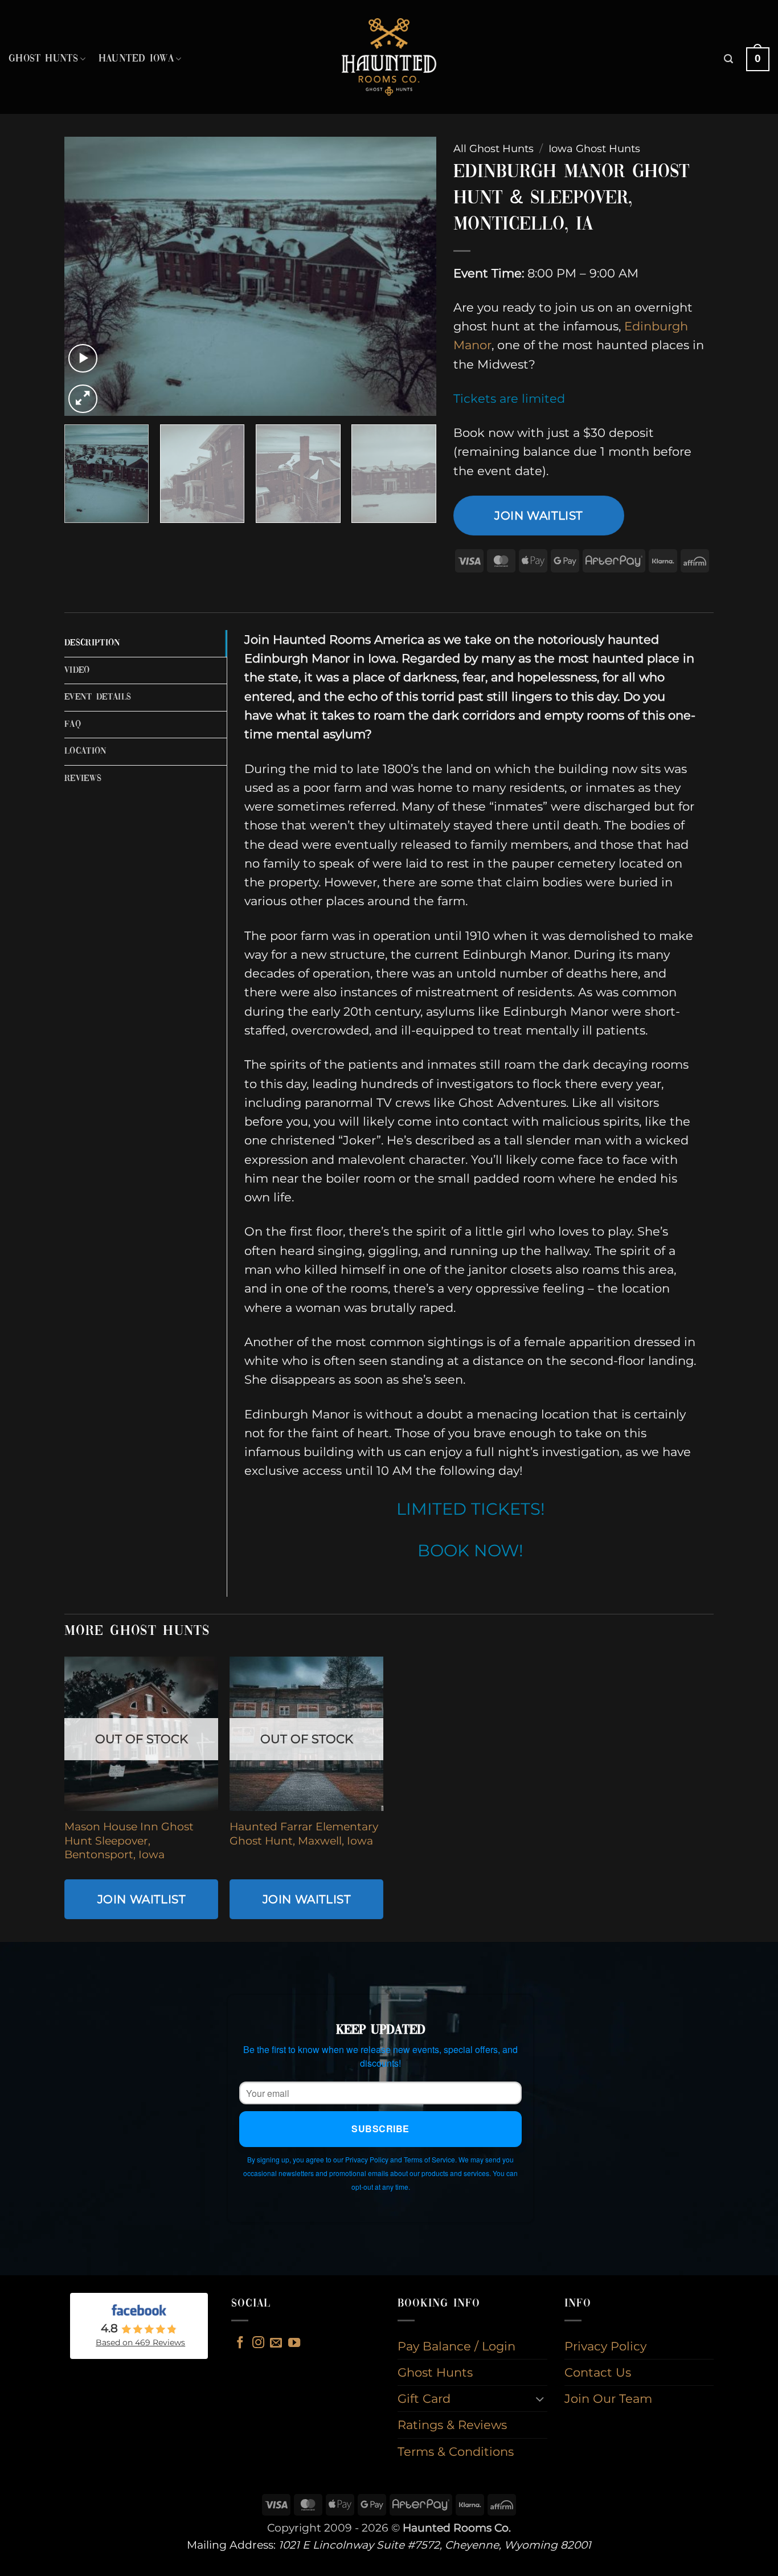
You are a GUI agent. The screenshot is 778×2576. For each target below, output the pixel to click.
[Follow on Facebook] (240, 2343)
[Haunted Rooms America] (389, 57)
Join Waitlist (539, 515)
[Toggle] (540, 2399)
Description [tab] (93, 643)
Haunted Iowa (136, 59)
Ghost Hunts (43, 59)
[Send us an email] (276, 2343)
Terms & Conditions (456, 2452)
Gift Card (424, 2399)
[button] (728, 59)
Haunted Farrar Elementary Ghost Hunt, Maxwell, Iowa (304, 1833)
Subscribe (380, 2129)
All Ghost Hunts (494, 148)
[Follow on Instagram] (258, 2343)
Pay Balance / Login (456, 2346)
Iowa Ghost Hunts (594, 148)
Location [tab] (86, 751)
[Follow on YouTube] (294, 2343)
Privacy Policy (605, 2346)
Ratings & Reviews (452, 2425)
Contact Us (598, 2372)
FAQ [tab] (73, 725)
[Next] (414, 276)
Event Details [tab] (98, 697)
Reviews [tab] (83, 779)
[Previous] (86, 276)
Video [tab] (77, 670)
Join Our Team (608, 2399)
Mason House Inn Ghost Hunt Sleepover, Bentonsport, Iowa (129, 1841)
